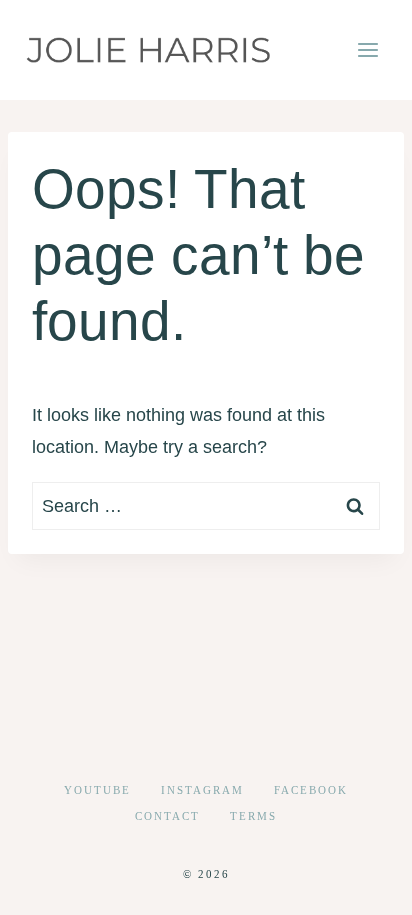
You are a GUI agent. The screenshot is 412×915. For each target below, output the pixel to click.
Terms (253, 816)
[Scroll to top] (360, 883)
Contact (167, 816)
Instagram (202, 790)
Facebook (311, 790)
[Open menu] (367, 49)
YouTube (97, 790)
